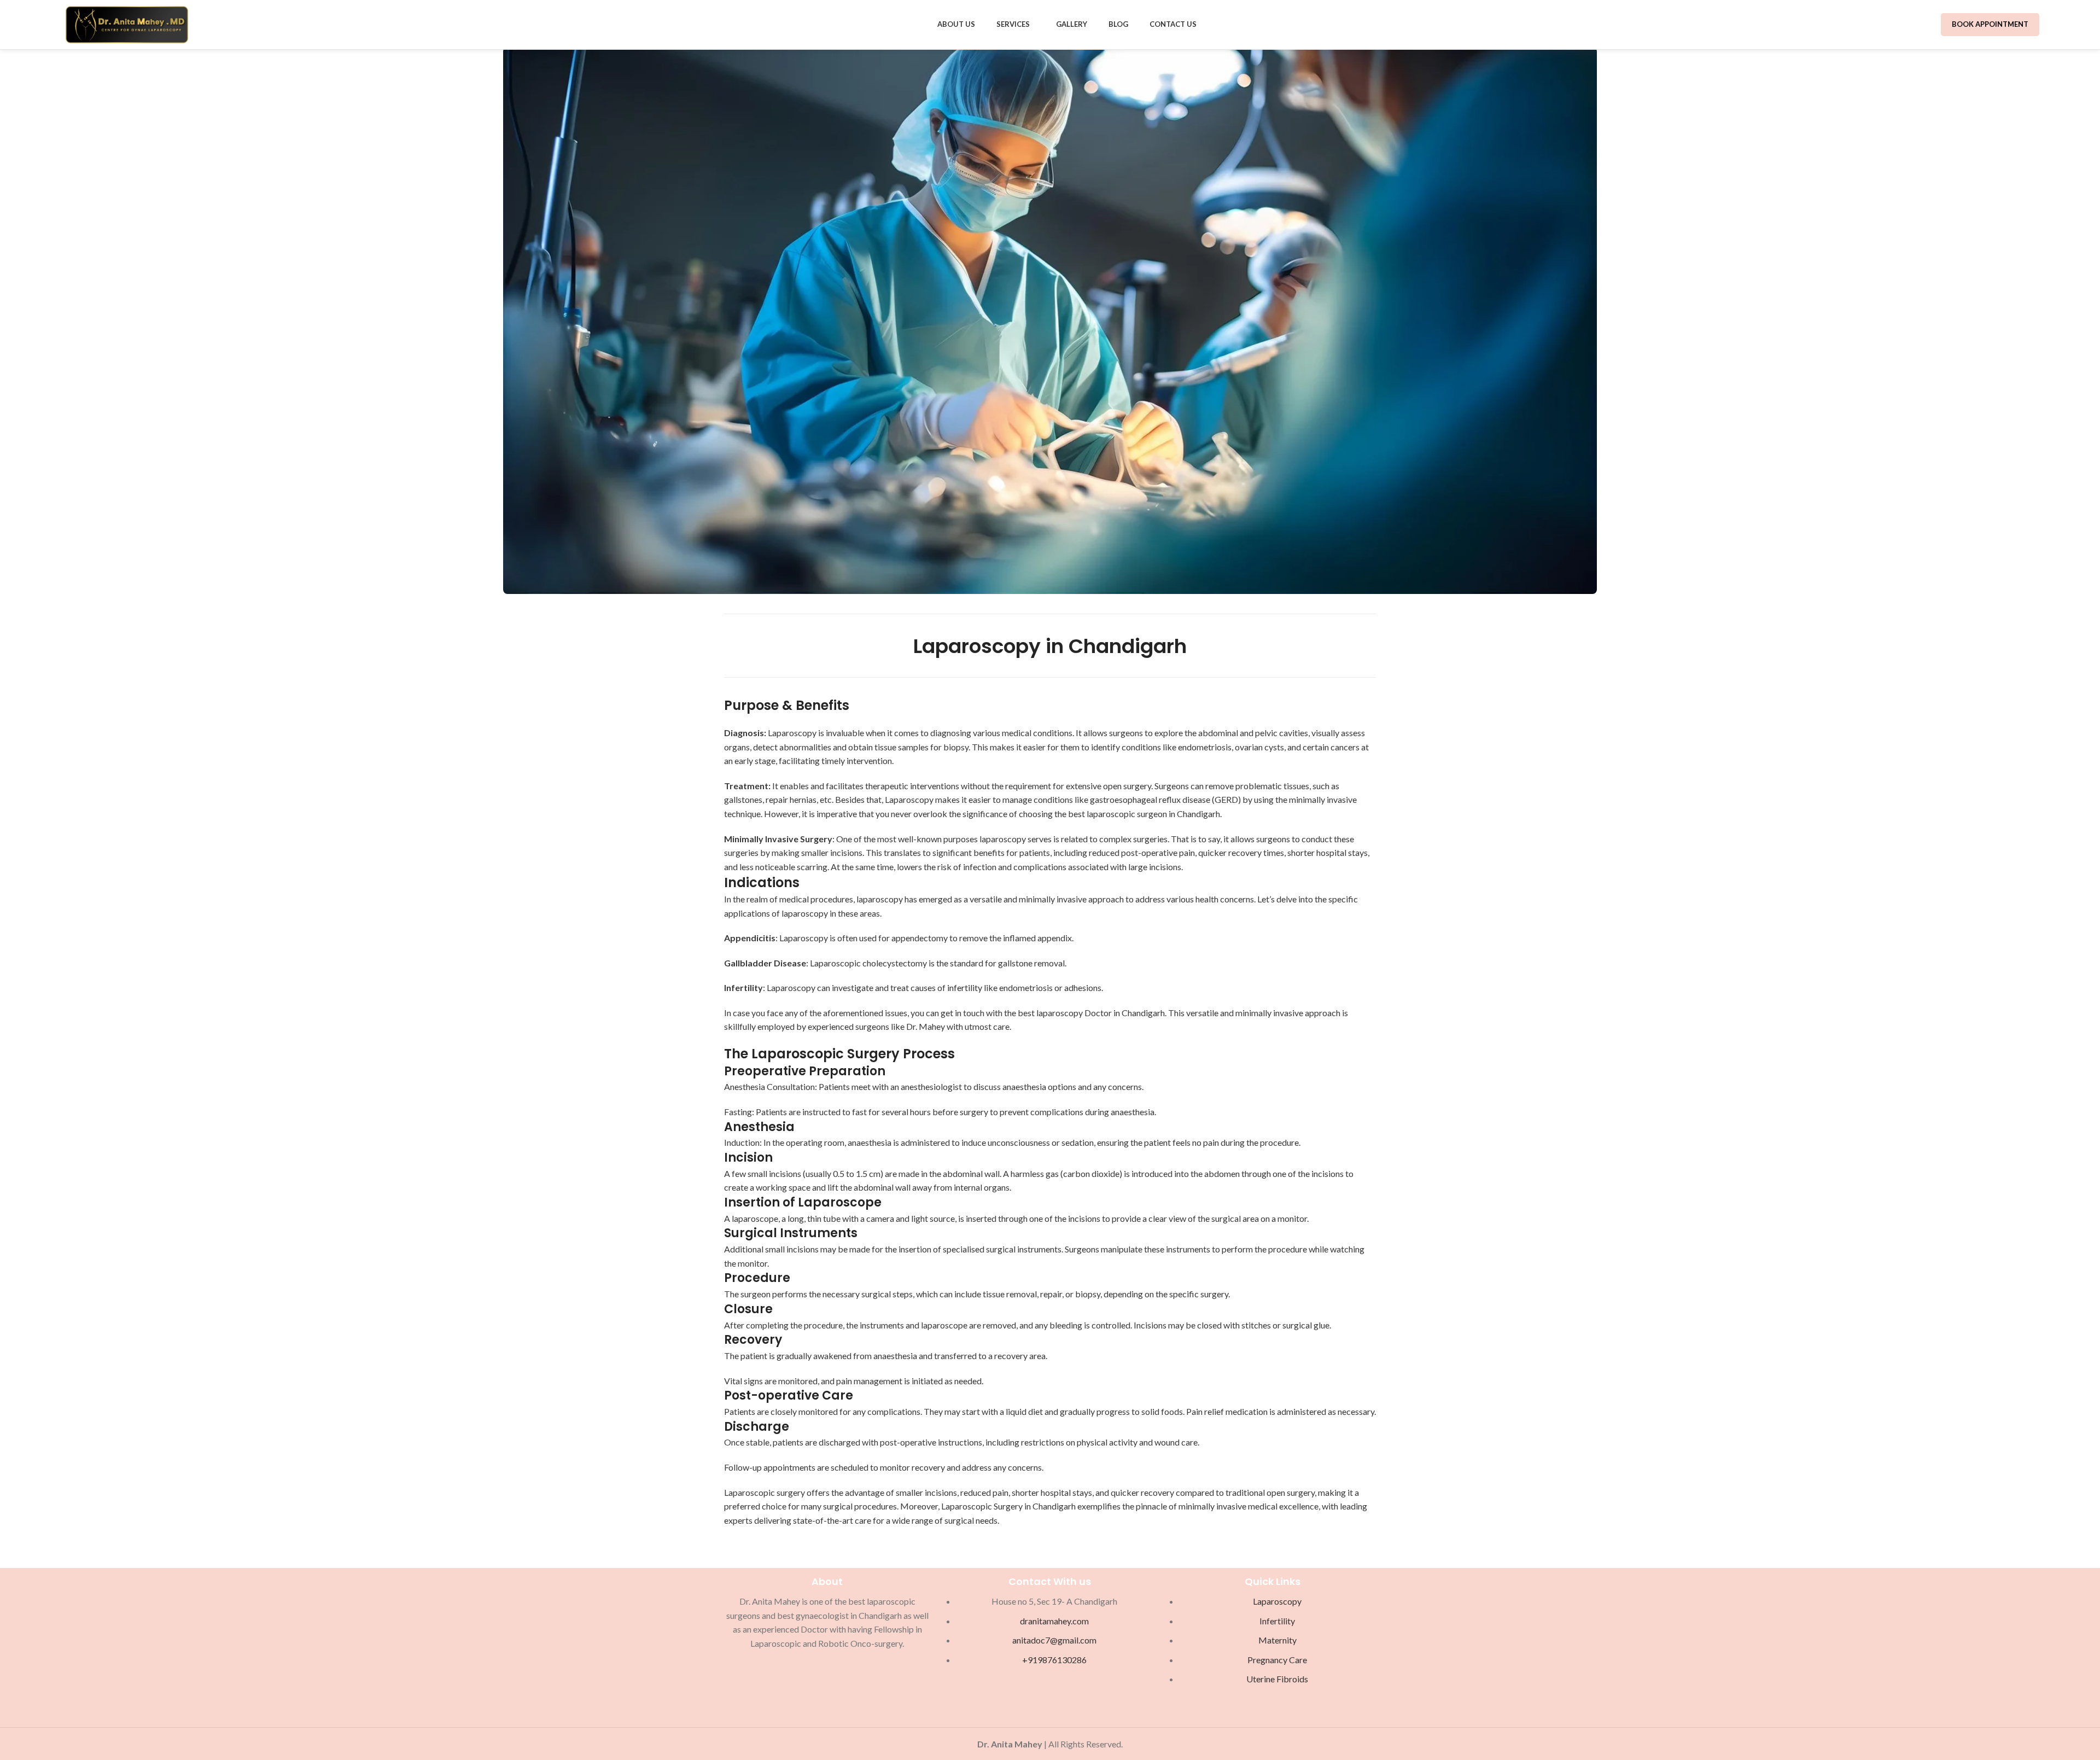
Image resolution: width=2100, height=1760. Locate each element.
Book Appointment (1990, 24)
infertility (965, 987)
